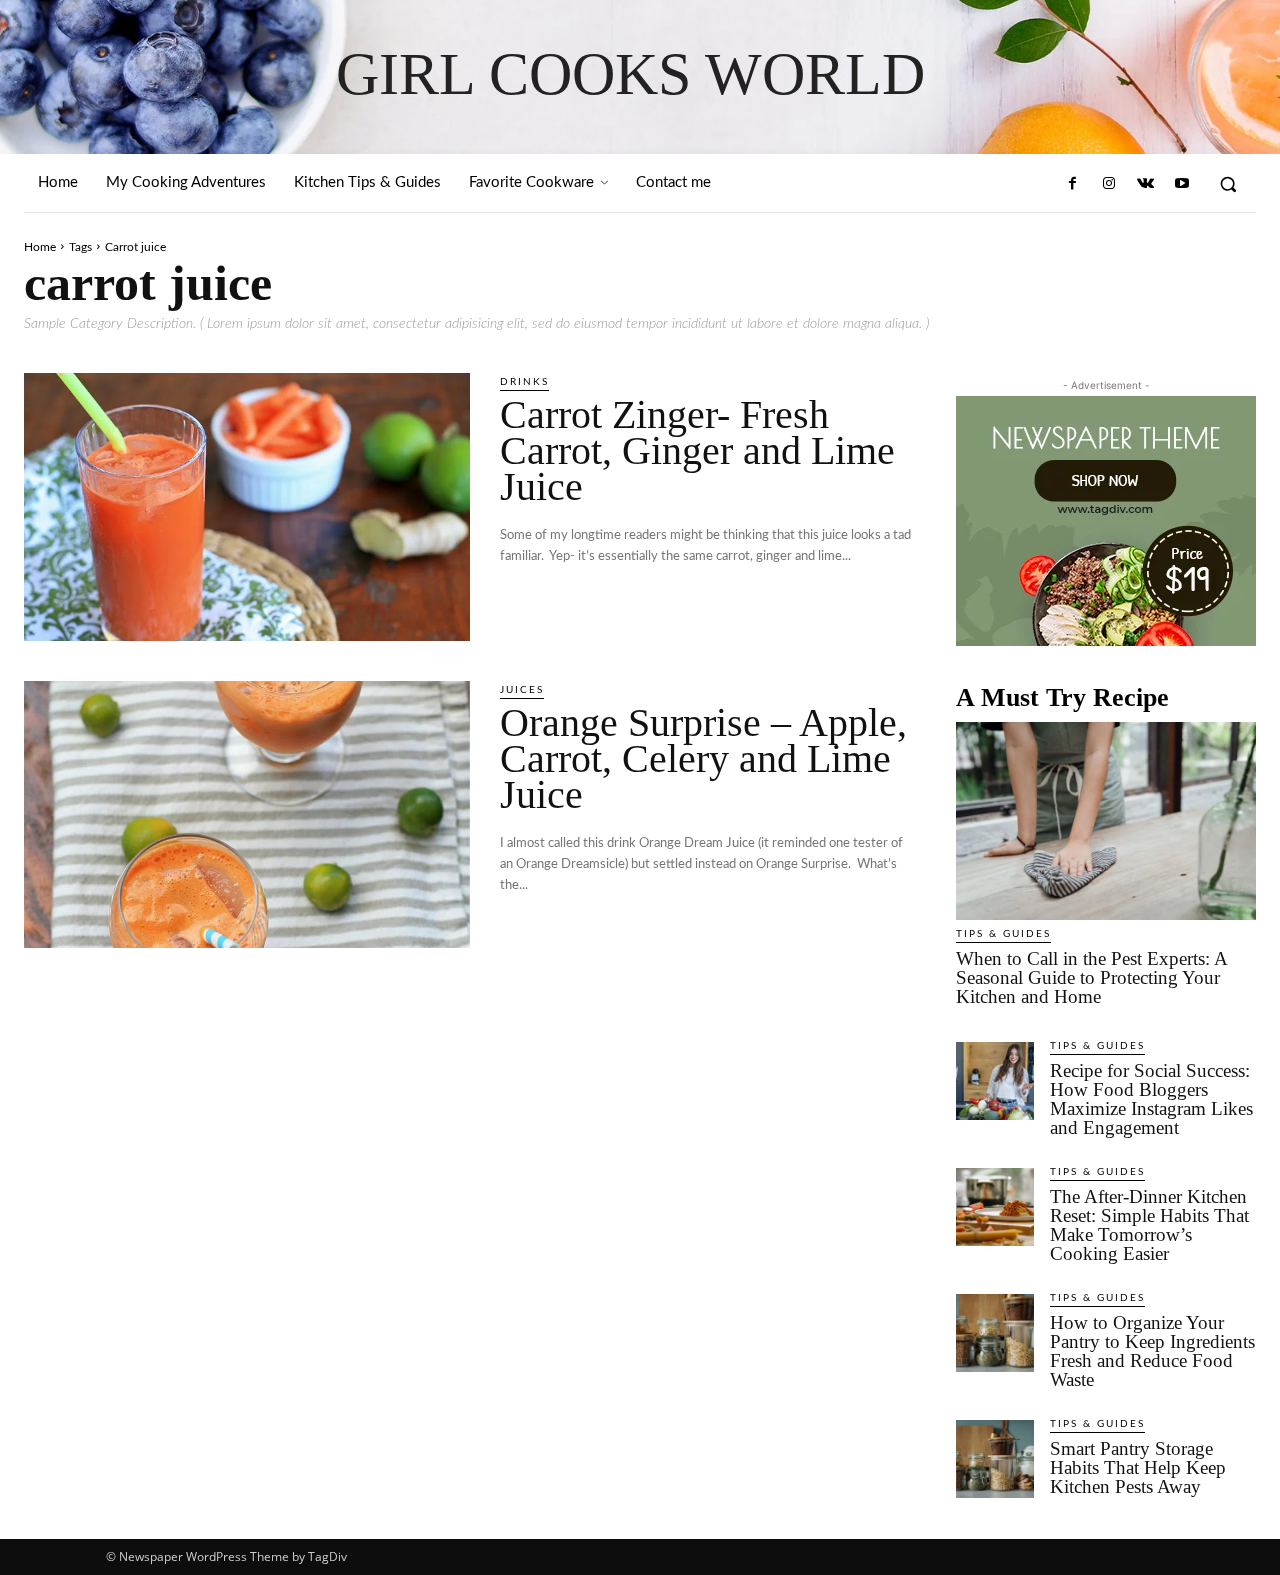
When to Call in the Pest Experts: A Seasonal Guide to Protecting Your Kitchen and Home (1092, 977)
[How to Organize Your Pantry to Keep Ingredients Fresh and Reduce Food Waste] (995, 1333)
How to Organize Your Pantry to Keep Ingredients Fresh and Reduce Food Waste (1152, 1351)
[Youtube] (1182, 184)
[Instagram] (1109, 184)
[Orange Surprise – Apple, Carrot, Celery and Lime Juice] (247, 815)
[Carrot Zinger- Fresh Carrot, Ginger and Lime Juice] (247, 507)
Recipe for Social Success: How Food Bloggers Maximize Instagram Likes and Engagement (1151, 1099)
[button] (1228, 184)
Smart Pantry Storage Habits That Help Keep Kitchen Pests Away (1138, 1467)
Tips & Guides (1003, 934)
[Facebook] (1073, 184)
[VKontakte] (1145, 184)
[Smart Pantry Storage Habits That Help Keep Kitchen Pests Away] (995, 1459)
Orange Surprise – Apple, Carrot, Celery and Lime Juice (703, 758)
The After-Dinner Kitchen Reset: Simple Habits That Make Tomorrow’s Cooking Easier (1149, 1225)
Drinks (524, 382)
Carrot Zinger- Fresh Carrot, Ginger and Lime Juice (697, 450)
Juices (522, 690)
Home (40, 247)
